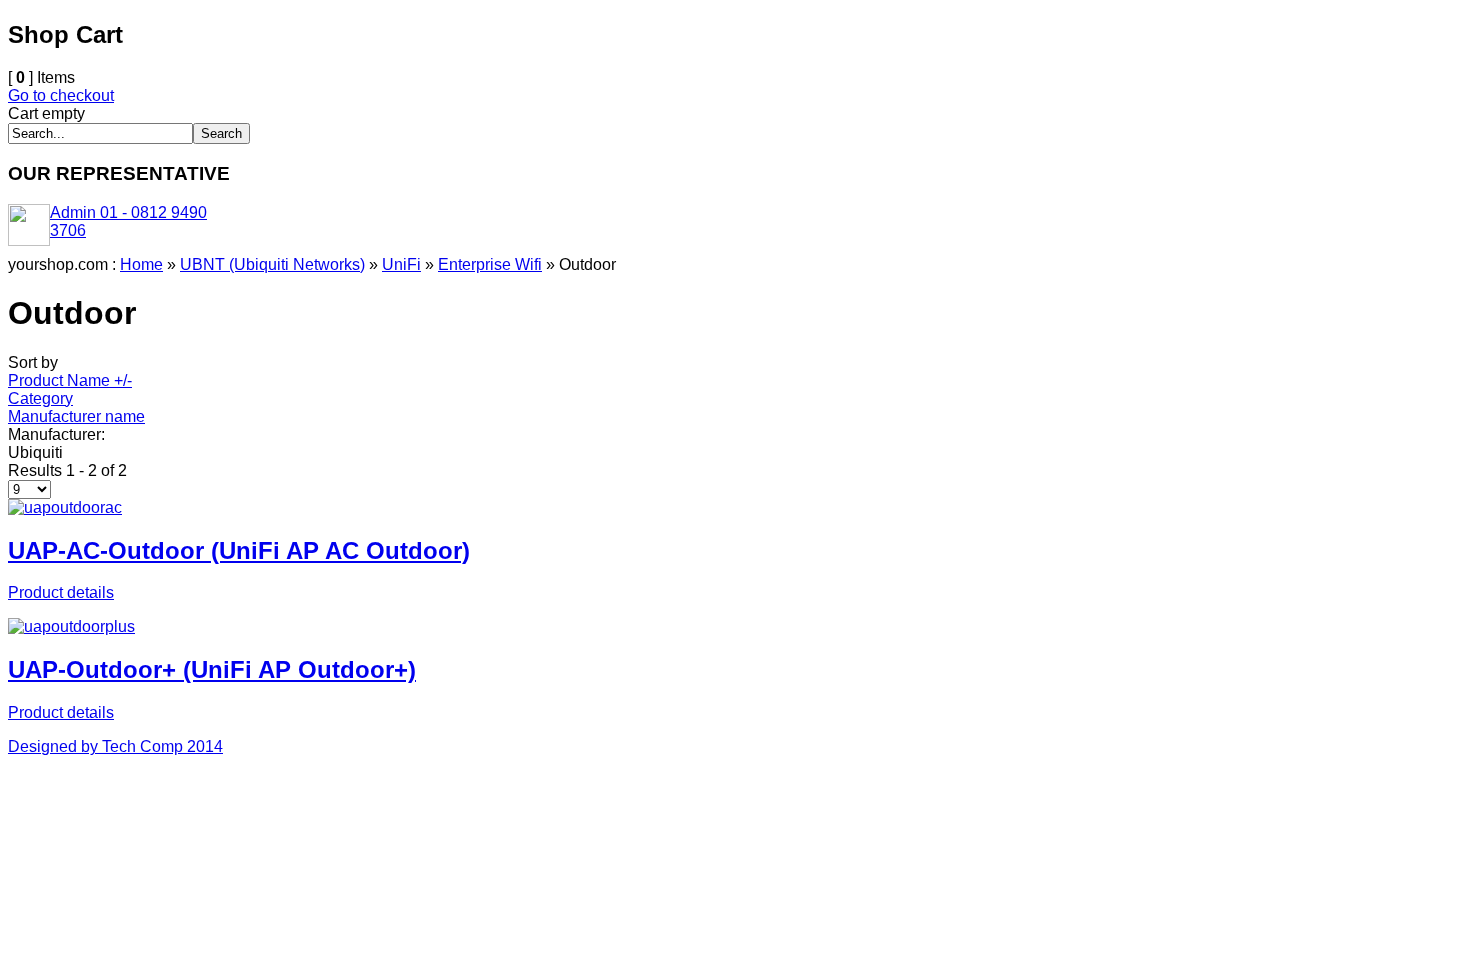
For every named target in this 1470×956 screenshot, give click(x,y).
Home (141, 264)
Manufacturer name (76, 416)
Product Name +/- (70, 380)
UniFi (401, 264)
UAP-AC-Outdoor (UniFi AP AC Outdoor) (239, 550)
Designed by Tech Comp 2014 (115, 746)
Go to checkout (61, 95)
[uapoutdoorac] (65, 507)
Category (40, 398)
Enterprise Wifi (490, 264)
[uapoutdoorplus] (71, 626)
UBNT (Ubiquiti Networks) (272, 264)
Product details (61, 592)
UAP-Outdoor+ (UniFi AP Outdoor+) (212, 669)
